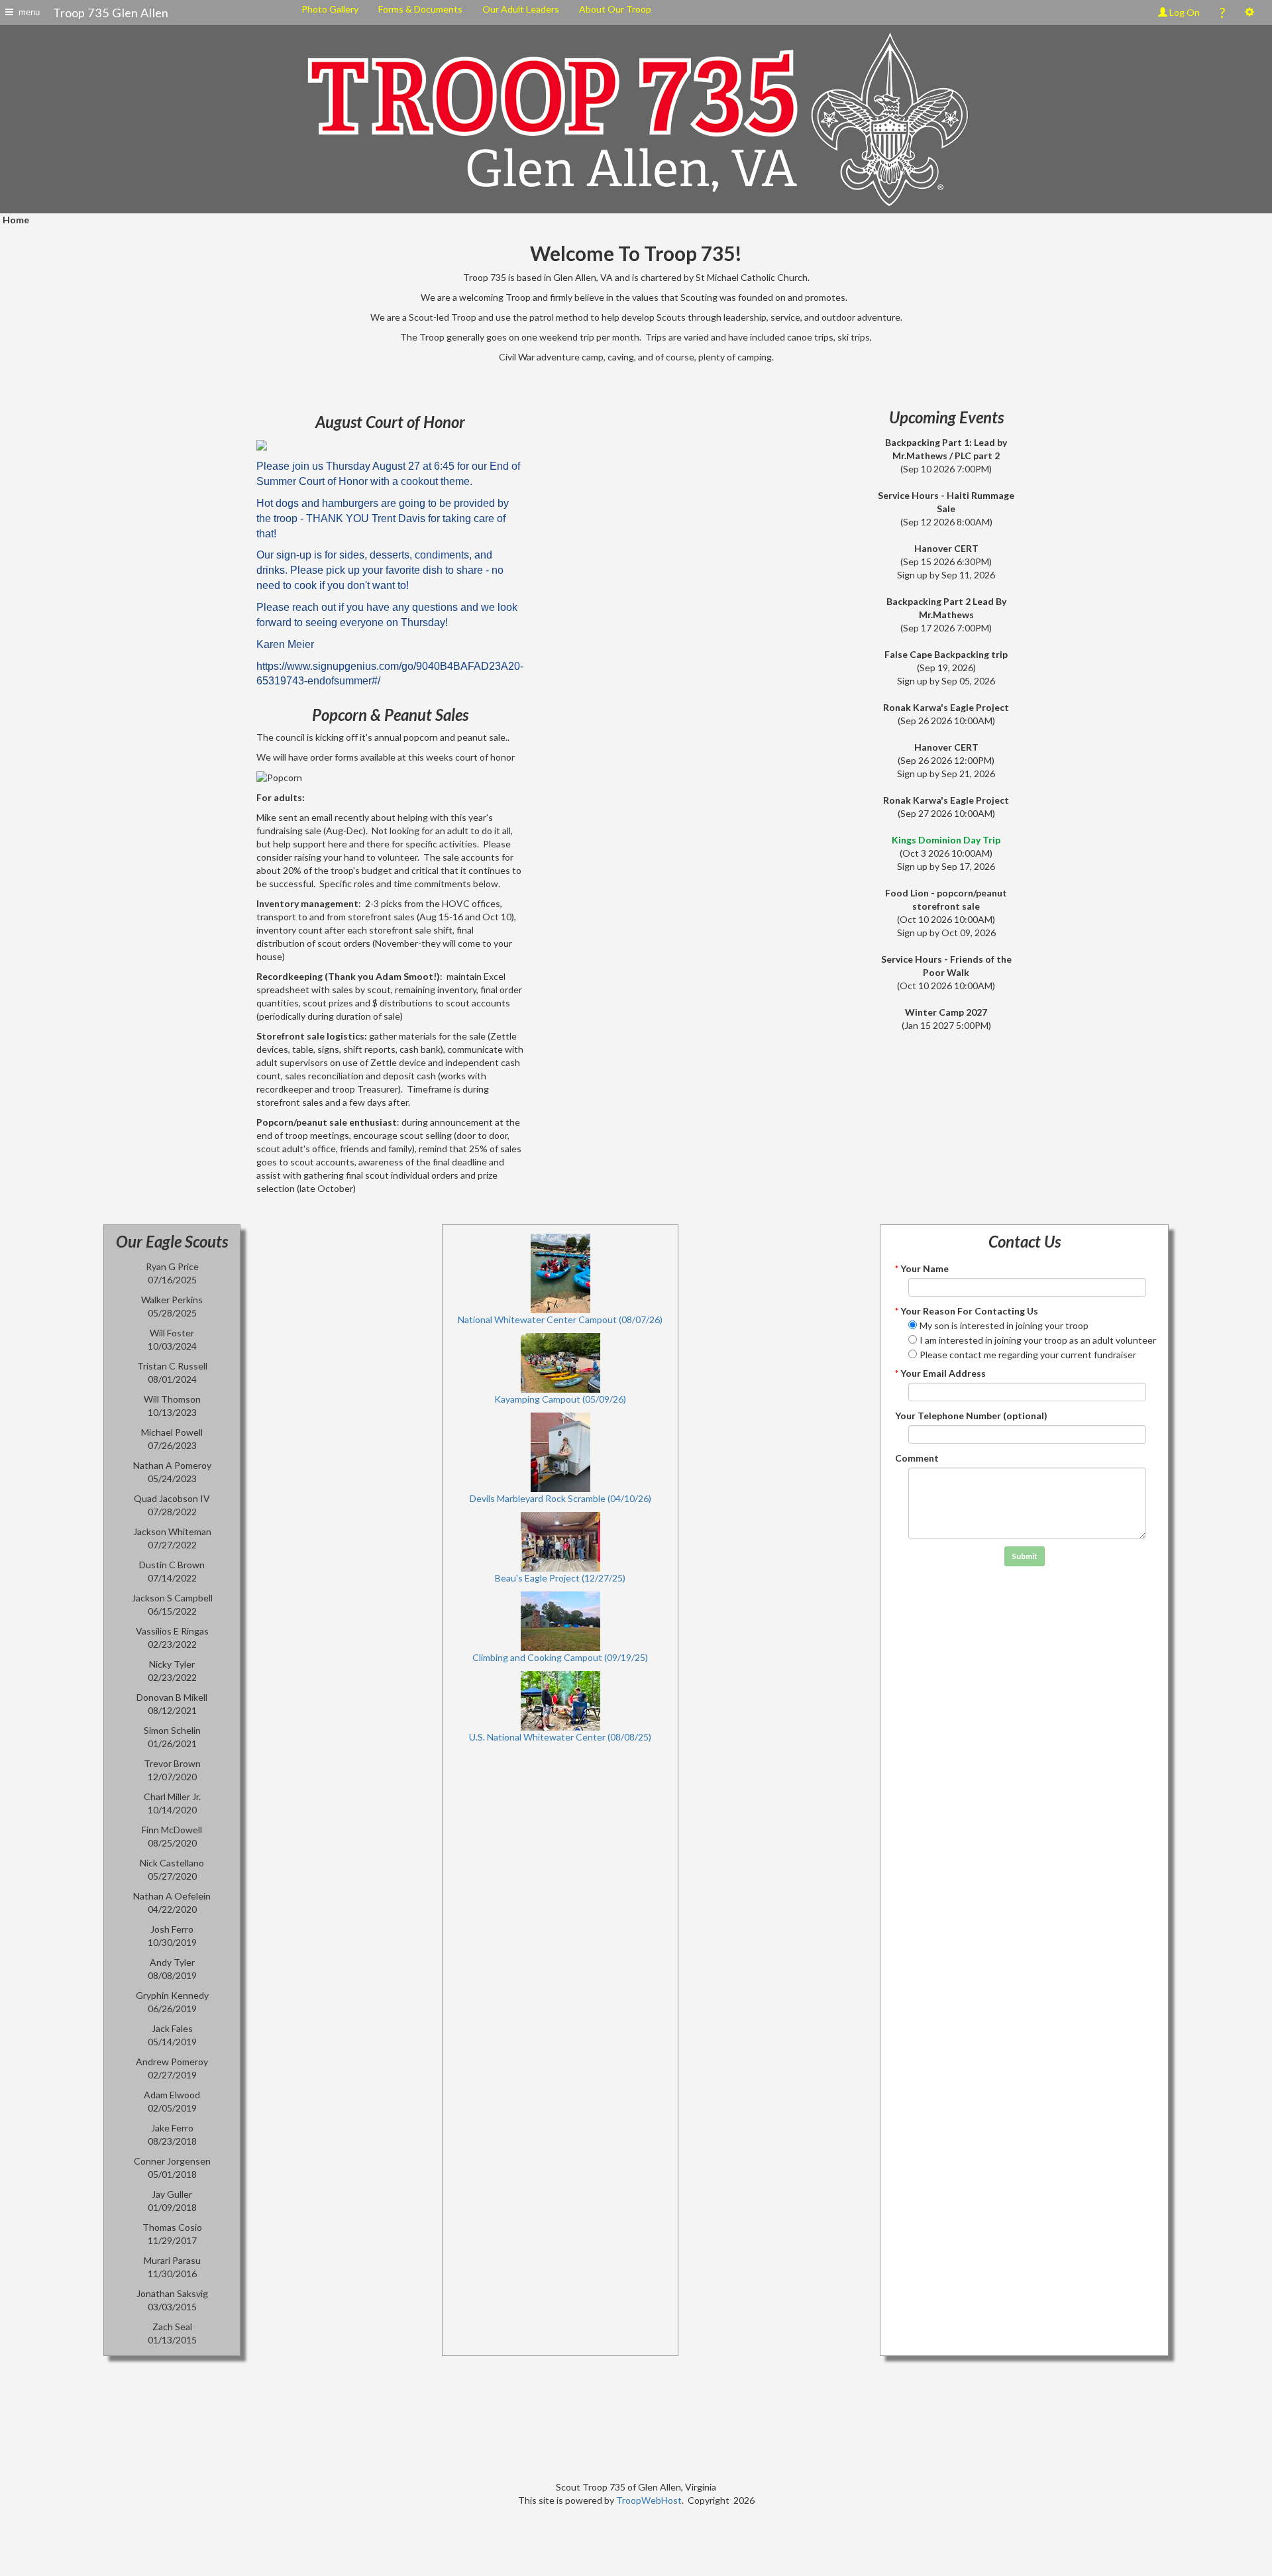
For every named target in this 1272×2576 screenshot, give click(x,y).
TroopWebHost (649, 2500)
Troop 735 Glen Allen (111, 13)
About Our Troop (615, 9)
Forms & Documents (420, 9)
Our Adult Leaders (521, 9)
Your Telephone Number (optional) (971, 1416)
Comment (917, 1458)
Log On (1184, 12)
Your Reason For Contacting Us (967, 1311)
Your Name (922, 1268)
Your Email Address (940, 1373)
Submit (1025, 1556)
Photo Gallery (330, 9)
